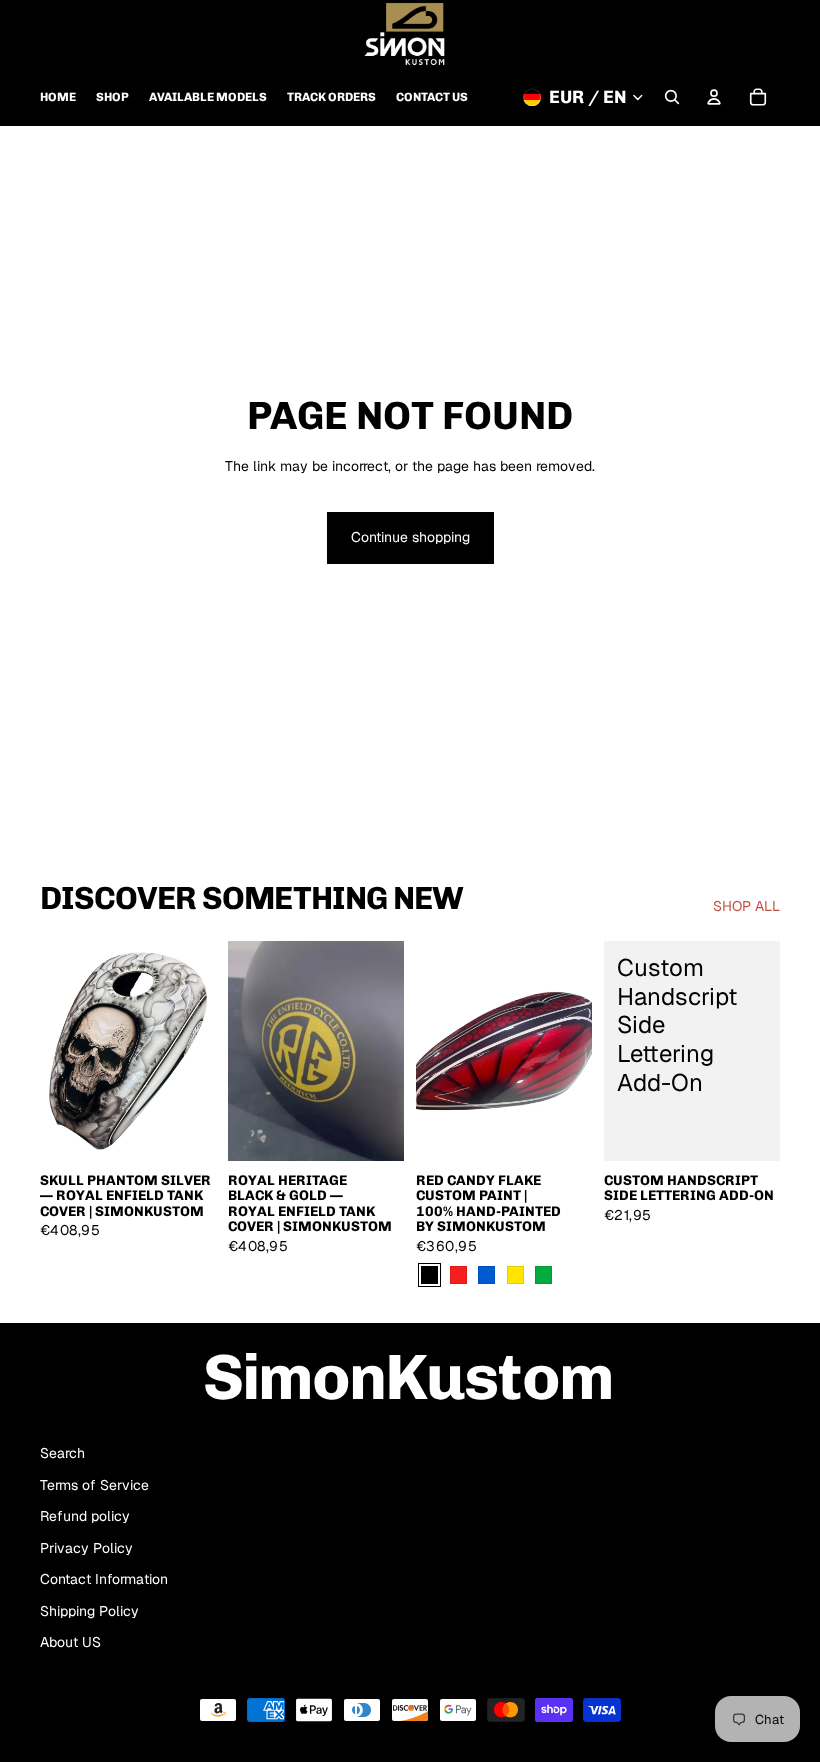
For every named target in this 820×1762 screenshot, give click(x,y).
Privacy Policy (86, 1548)
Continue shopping (410, 537)
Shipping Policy (89, 1611)
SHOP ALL (746, 906)
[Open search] (672, 97)
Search (62, 1453)
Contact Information (104, 1579)
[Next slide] (200, 1051)
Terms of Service (94, 1485)
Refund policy (85, 1516)
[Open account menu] (714, 97)
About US (70, 1642)
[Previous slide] (55, 1051)
